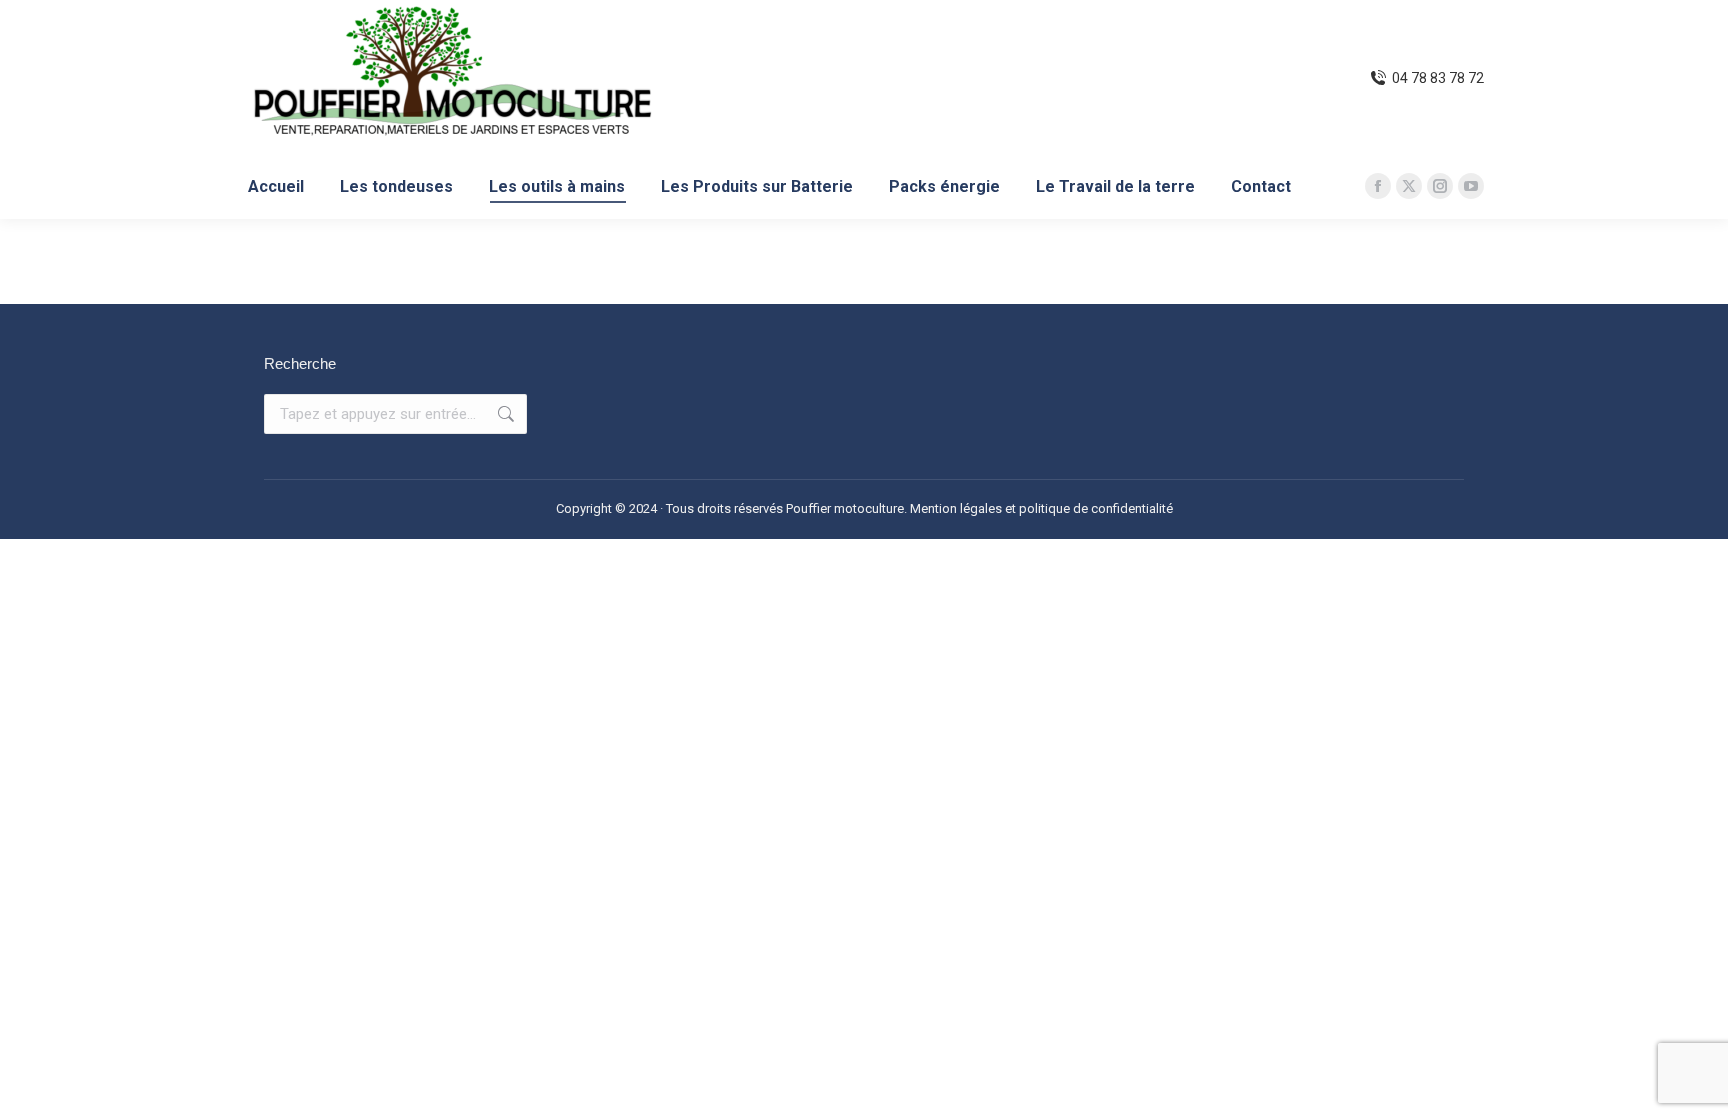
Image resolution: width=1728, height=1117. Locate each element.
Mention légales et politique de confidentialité (1041, 508)
